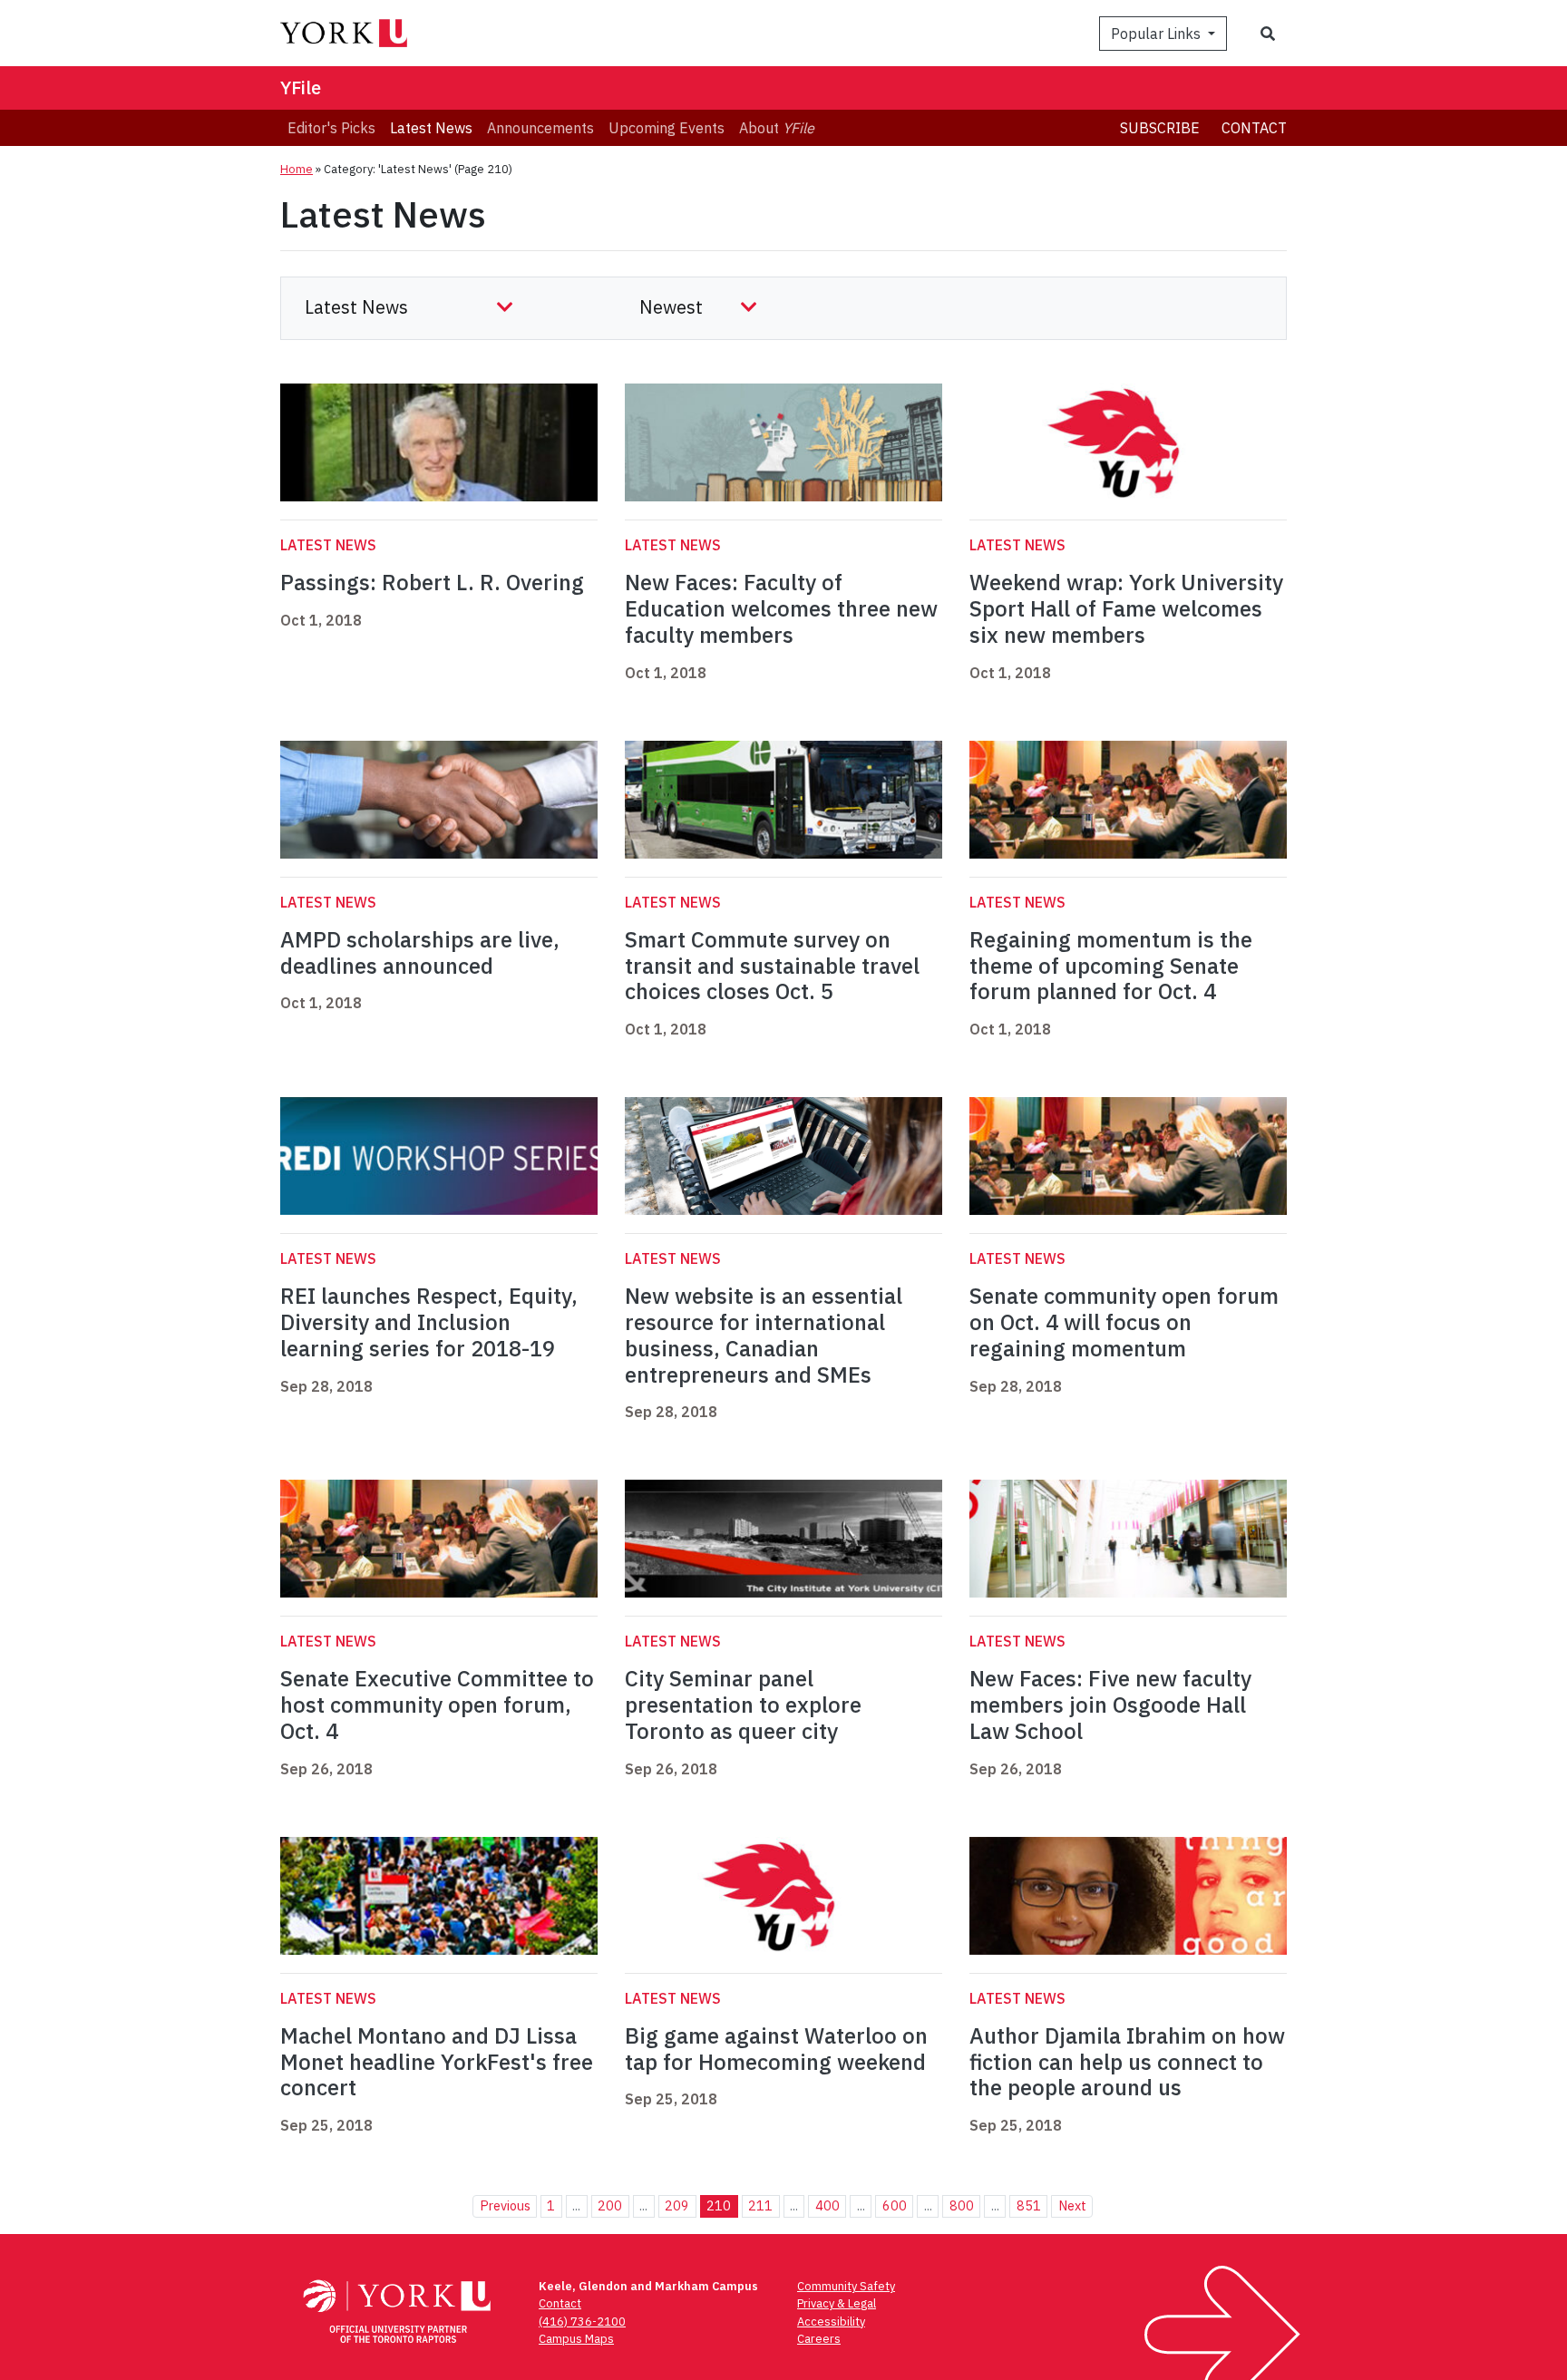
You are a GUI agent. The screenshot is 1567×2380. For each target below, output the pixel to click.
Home (297, 169)
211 (760, 2205)
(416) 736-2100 (582, 2322)
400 (827, 2205)
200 (610, 2205)
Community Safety (846, 2286)
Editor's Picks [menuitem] (331, 128)
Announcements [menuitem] (540, 128)
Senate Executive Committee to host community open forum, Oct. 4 (437, 1705)
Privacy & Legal (837, 2303)
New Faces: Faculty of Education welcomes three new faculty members (781, 608)
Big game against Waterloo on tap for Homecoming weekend (776, 2049)
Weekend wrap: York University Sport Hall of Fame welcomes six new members (1126, 608)
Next (1072, 2205)
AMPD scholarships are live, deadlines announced (420, 952)
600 (895, 2205)
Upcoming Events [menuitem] (667, 128)
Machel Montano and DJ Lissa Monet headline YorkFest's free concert (437, 2062)
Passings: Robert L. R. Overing (432, 582)
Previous (505, 2205)
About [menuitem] (777, 128)
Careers (819, 2339)
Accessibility (831, 2322)
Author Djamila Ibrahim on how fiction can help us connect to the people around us (1127, 2062)
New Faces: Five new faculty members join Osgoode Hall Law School (1110, 1705)
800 (962, 2205)
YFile (301, 87)
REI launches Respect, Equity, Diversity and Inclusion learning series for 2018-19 (429, 1322)
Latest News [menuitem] (431, 128)
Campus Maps (576, 2339)
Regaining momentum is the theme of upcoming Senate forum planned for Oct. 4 (1111, 966)
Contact (1254, 128)
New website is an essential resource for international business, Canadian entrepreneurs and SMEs (764, 1335)
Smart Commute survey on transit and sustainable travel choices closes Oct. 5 (772, 966)
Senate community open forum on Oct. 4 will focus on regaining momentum (1124, 1322)
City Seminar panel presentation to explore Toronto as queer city (743, 1705)
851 (1029, 2205)
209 (677, 2205)
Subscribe (1160, 128)
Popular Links (1158, 34)
